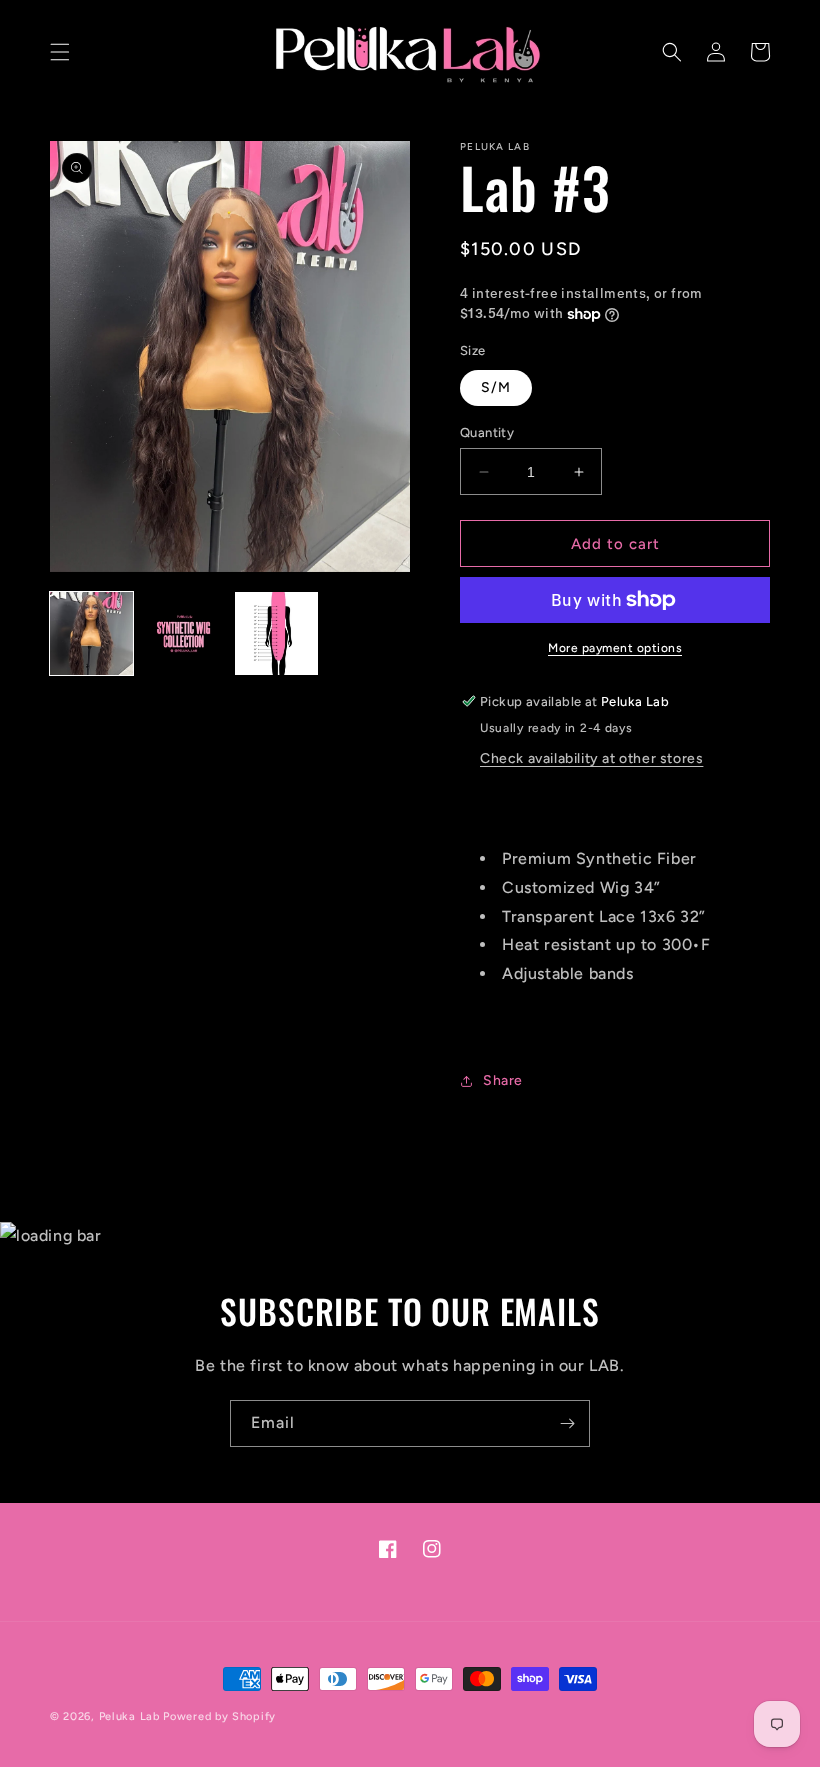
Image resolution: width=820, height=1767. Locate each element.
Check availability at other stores (591, 758)
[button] (60, 52)
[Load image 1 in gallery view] (91, 633)
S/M (496, 387)
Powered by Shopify (219, 1716)
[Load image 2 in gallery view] (184, 633)
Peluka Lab (129, 1716)
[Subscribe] (567, 1423)
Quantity (487, 432)
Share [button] (503, 1080)
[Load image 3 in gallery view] (276, 633)
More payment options (615, 648)
